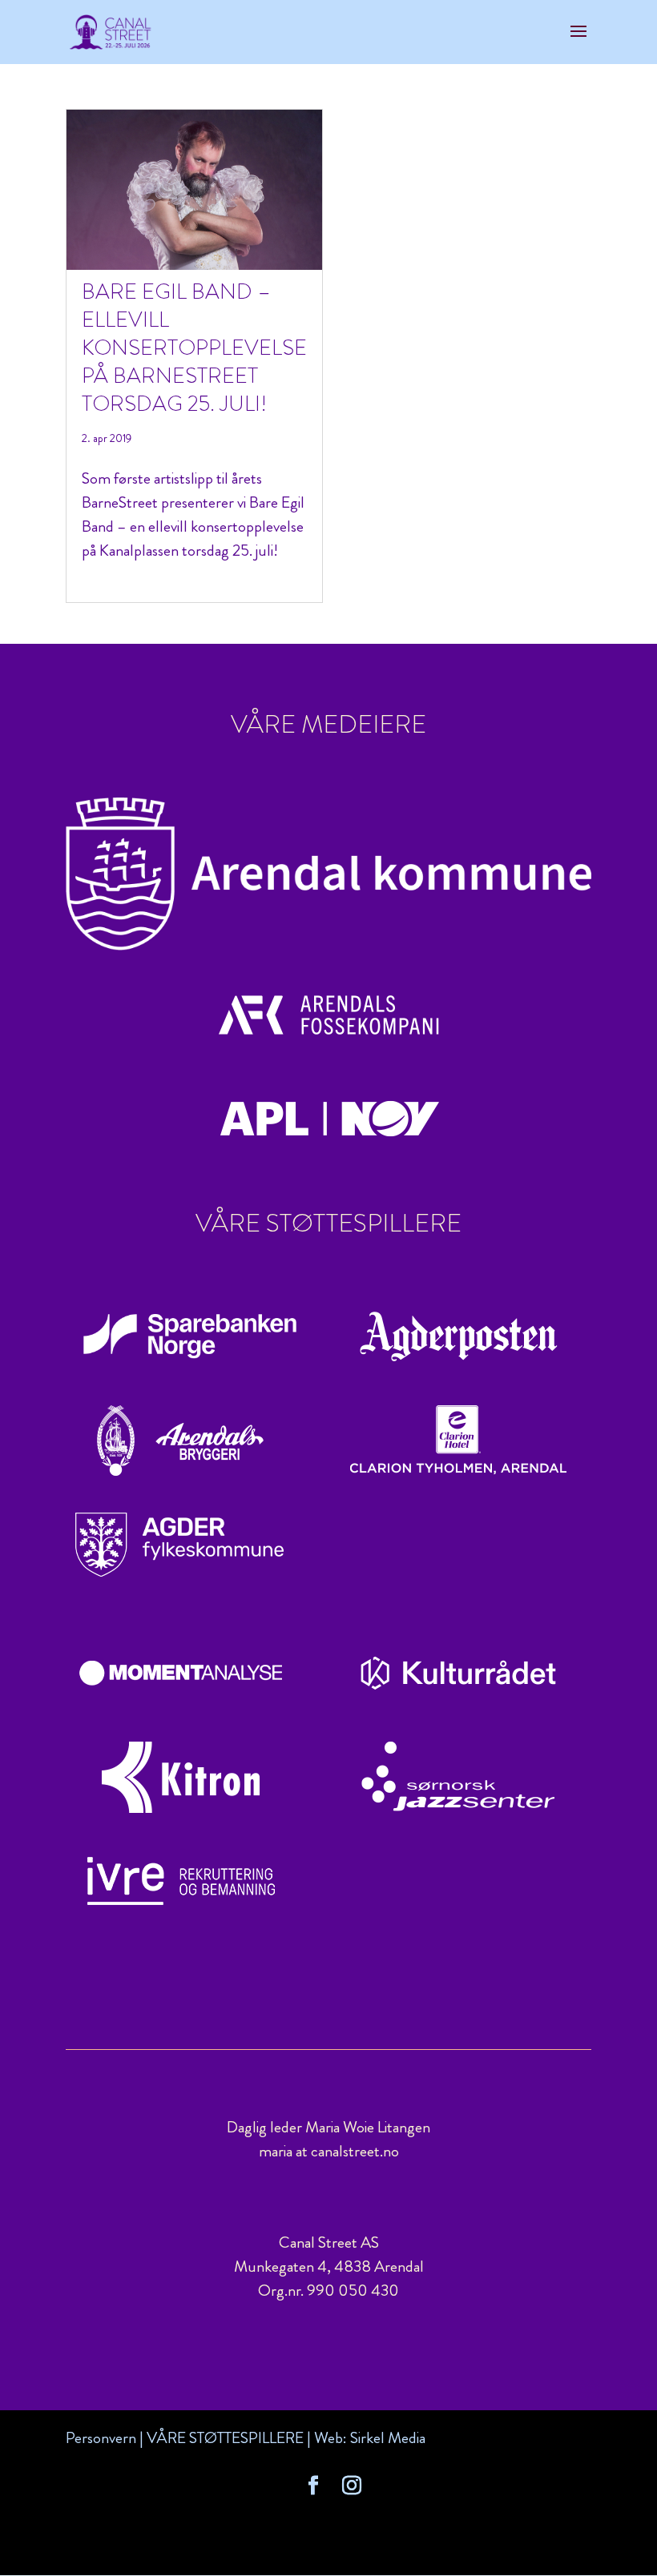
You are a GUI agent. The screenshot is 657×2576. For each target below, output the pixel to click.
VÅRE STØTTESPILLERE (225, 2438)
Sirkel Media (388, 2438)
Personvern (101, 2438)
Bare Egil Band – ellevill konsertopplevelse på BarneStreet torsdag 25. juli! (194, 348)
